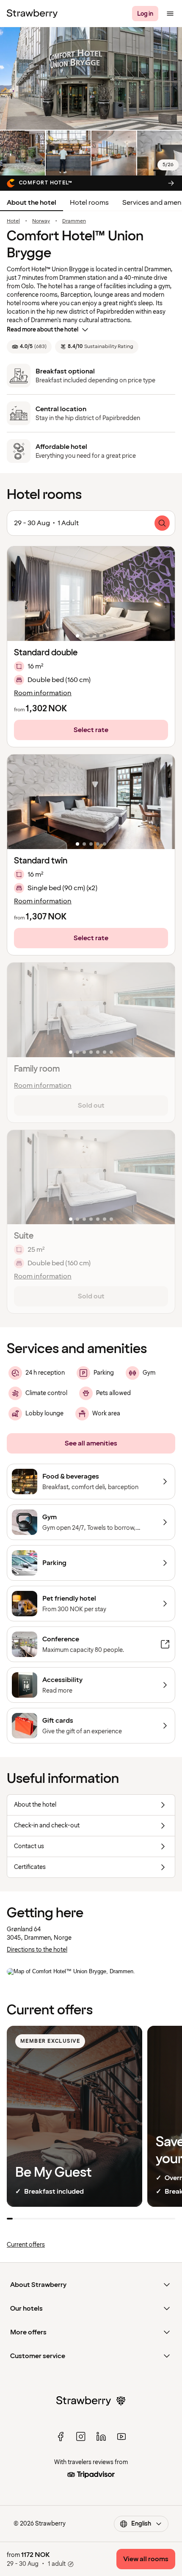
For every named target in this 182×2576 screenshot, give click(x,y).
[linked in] (101, 2437)
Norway (41, 221)
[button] (91, 594)
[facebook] (61, 2437)
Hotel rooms (89, 203)
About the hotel (32, 203)
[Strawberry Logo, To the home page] (32, 14)
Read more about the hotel (43, 330)
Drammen (74, 221)
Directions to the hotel (37, 1950)
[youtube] (121, 2437)
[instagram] (81, 2437)
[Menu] (170, 14)
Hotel (13, 221)
